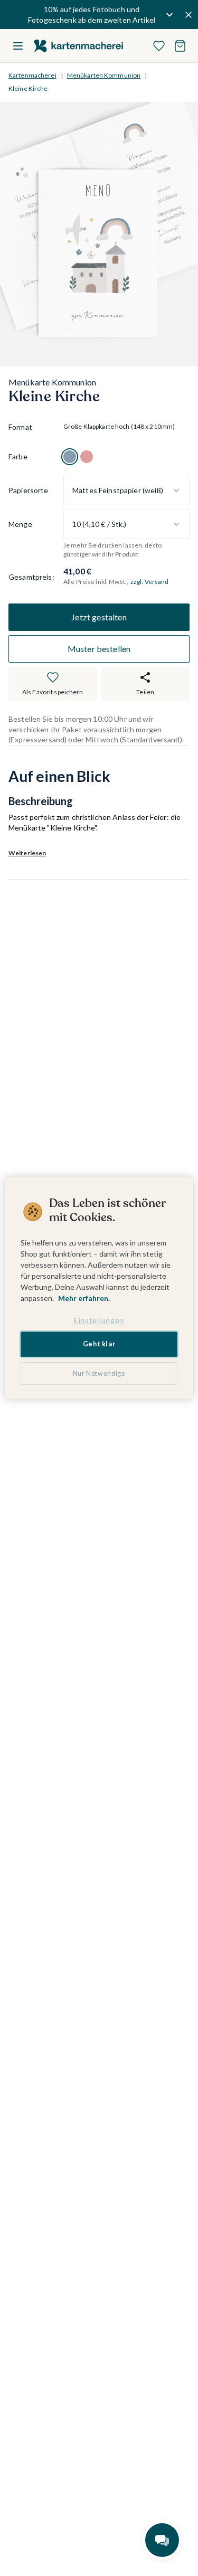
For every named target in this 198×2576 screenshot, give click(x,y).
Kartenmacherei (32, 75)
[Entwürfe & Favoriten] (159, 46)
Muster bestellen (99, 649)
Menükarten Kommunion (104, 75)
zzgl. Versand (150, 582)
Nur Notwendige (99, 1374)
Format (20, 427)
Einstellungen (99, 1320)
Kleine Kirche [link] (28, 88)
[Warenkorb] (180, 46)
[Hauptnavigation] (18, 46)
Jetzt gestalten (99, 617)
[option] (70, 457)
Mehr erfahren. (84, 1298)
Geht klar (99, 1344)
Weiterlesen (27, 853)
